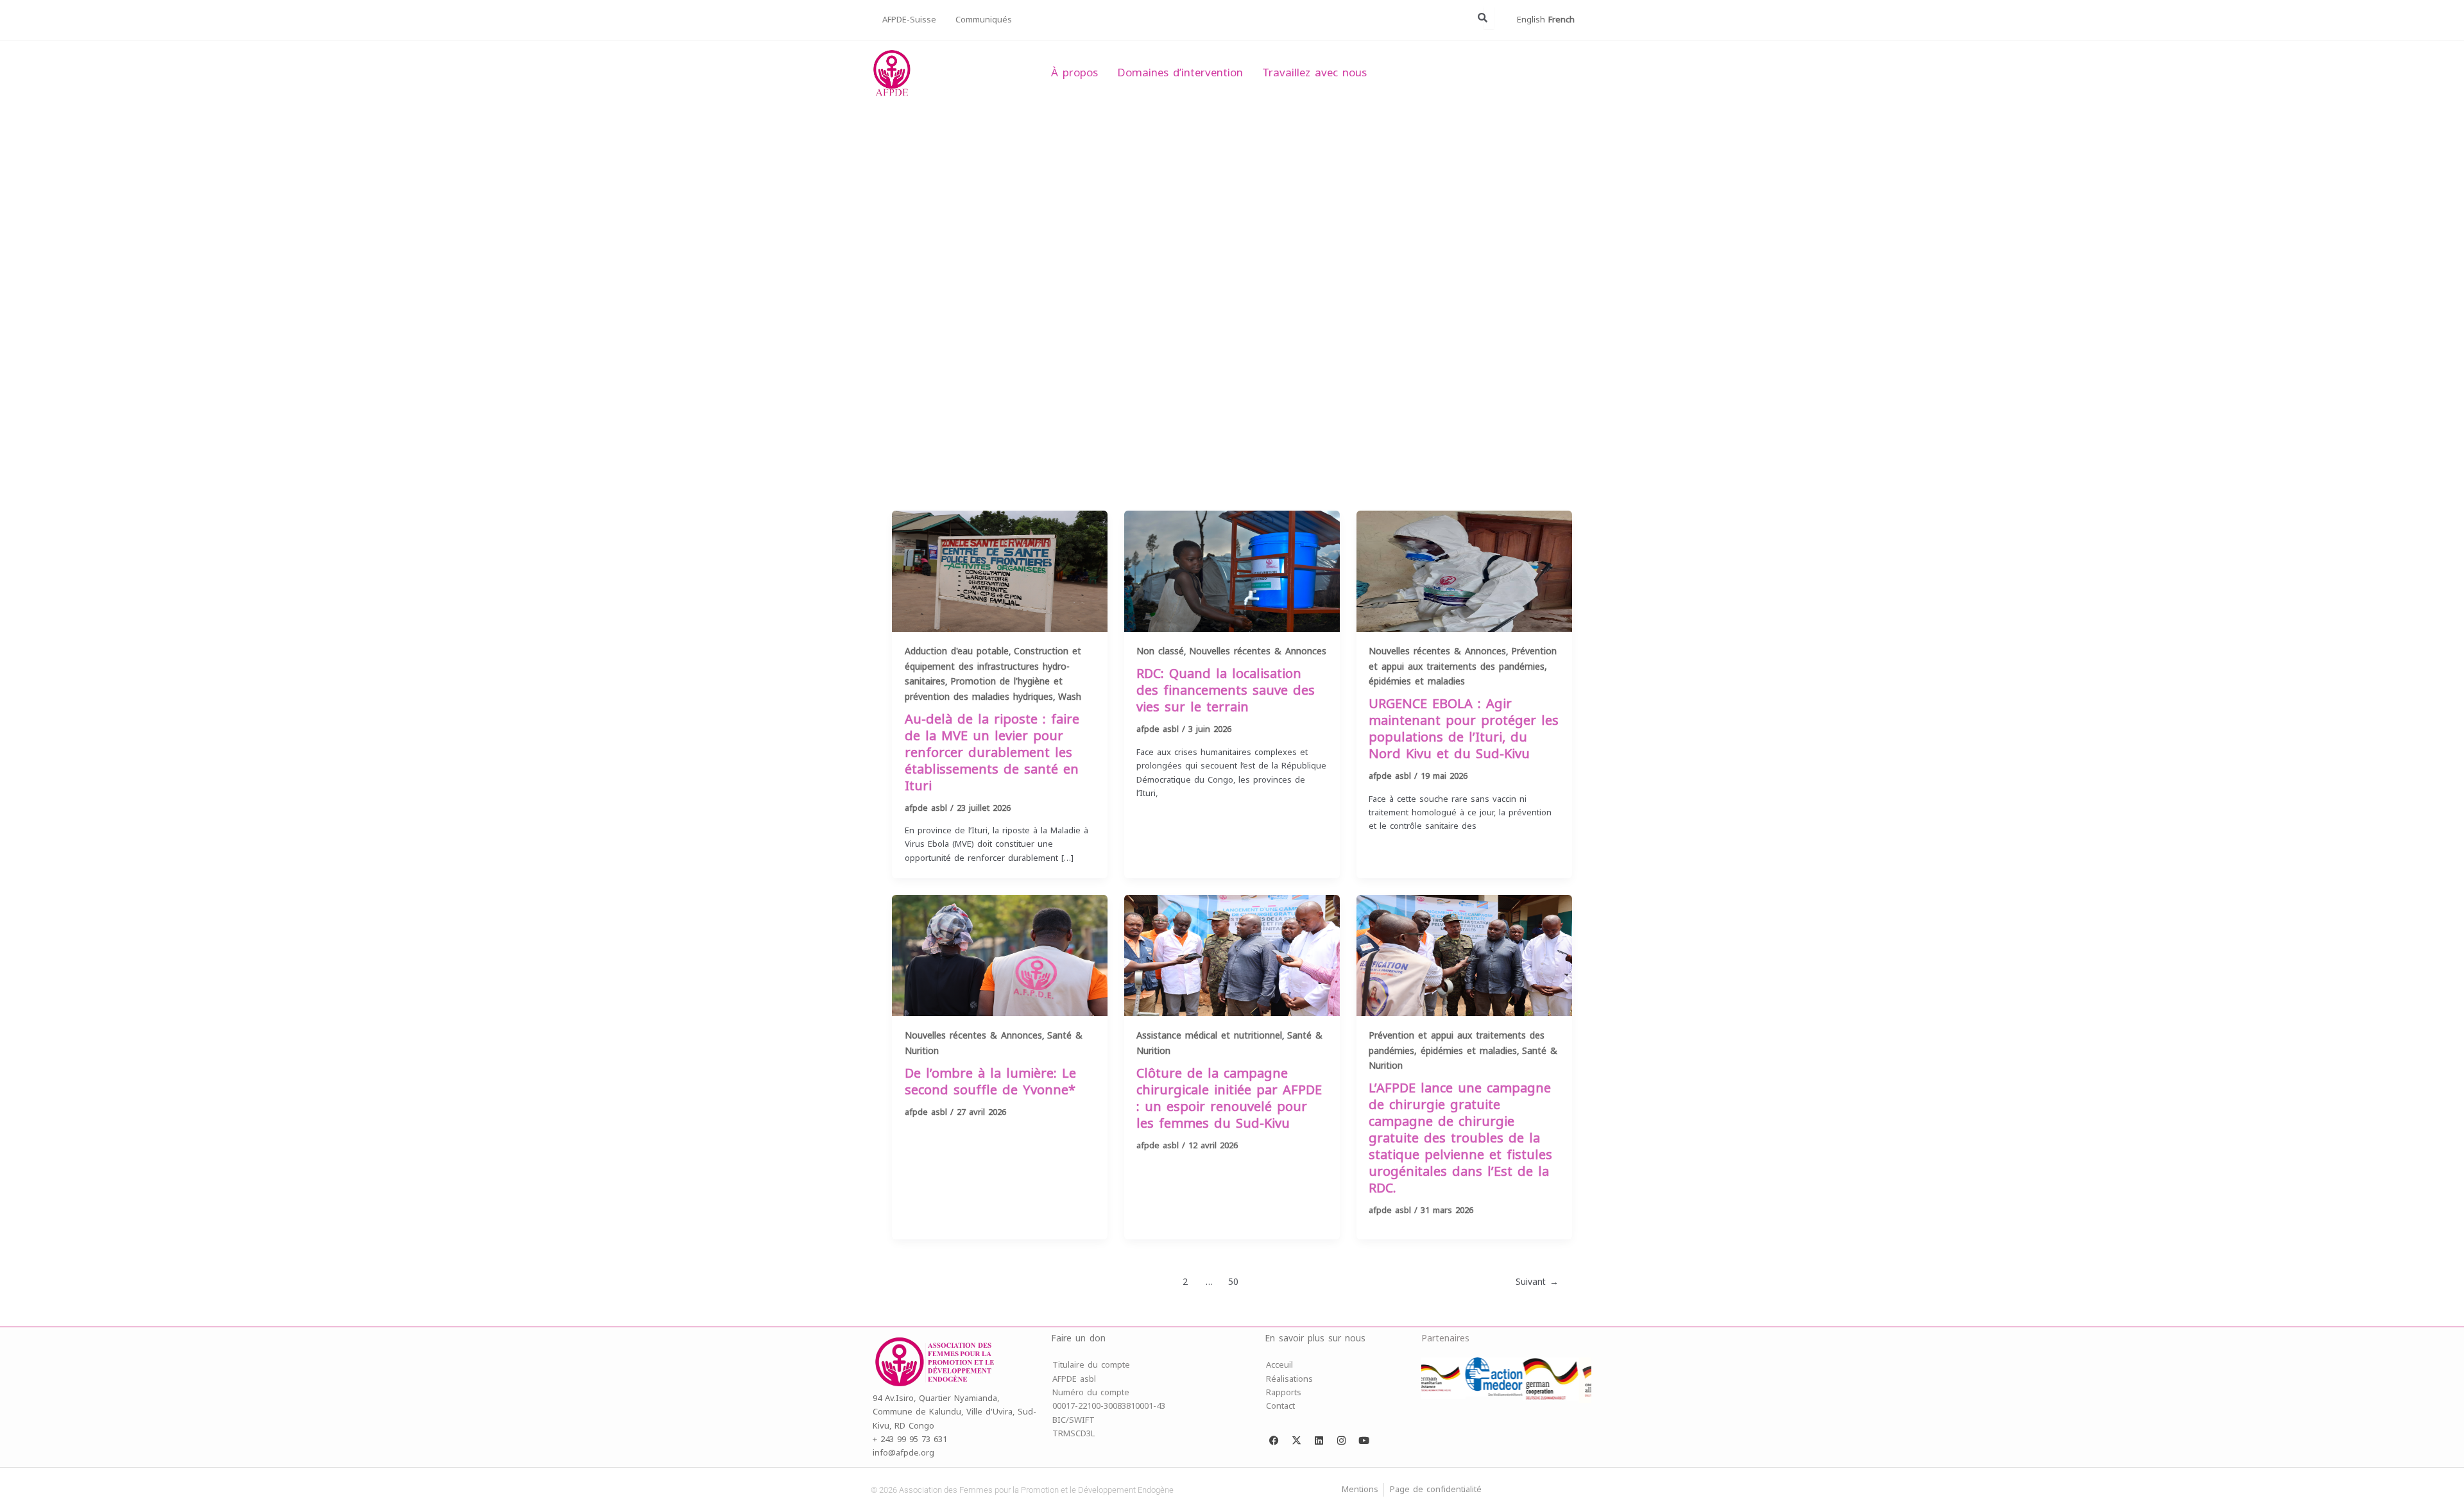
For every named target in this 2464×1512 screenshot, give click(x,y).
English (1531, 20)
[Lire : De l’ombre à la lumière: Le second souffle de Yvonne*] (1000, 955)
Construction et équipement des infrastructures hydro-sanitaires (993, 667)
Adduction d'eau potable (957, 651)
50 (1233, 1282)
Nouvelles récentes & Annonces (1258, 651)
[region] (1232, 291)
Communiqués (984, 20)
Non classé (1160, 651)
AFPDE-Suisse (909, 20)
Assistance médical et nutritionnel (1209, 1036)
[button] (893, 291)
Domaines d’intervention (1180, 73)
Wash (1070, 697)
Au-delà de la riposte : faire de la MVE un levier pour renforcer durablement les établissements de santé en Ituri (992, 753)
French (1561, 20)
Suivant (1537, 1282)
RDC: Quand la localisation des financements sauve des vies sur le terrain (1226, 691)
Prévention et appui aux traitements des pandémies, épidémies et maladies (1463, 667)
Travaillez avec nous (1314, 73)
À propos (1074, 73)
